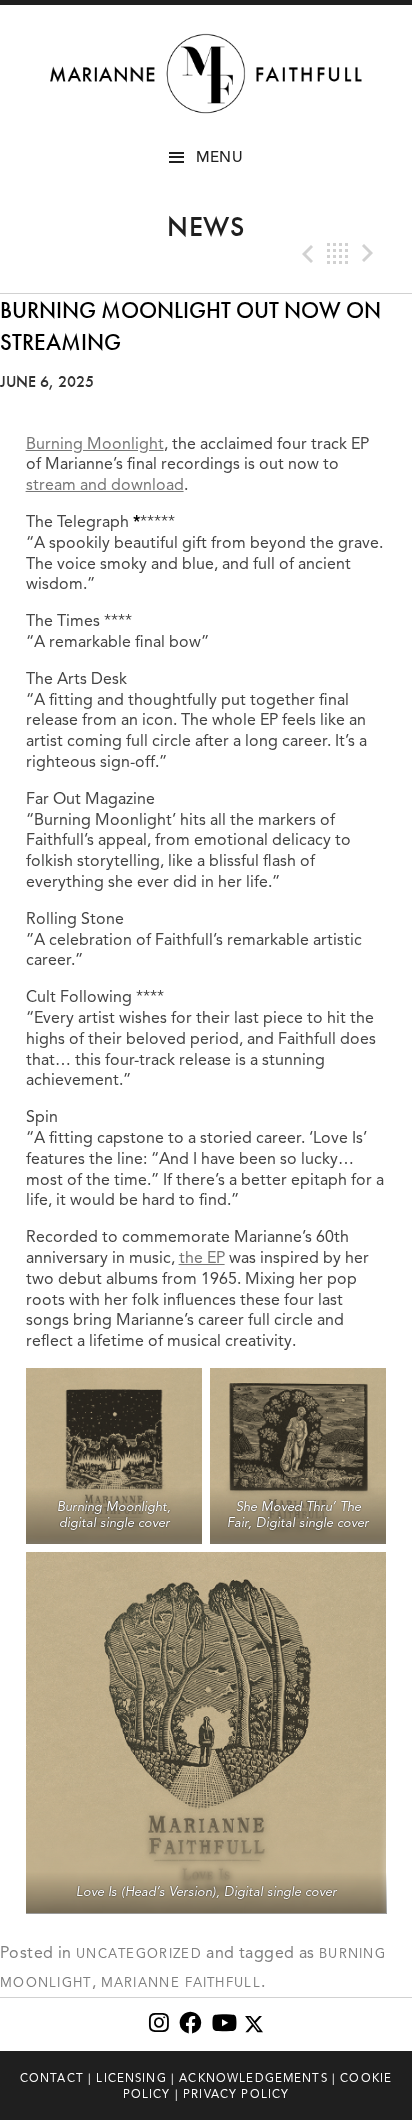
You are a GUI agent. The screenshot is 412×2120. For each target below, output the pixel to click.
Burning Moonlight (95, 444)
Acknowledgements (253, 2078)
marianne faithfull (181, 1983)
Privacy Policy (236, 2094)
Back (338, 254)
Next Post (370, 254)
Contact (52, 2078)
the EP (202, 1258)
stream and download (105, 485)
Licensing (131, 2078)
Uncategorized (139, 1954)
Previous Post (306, 254)
